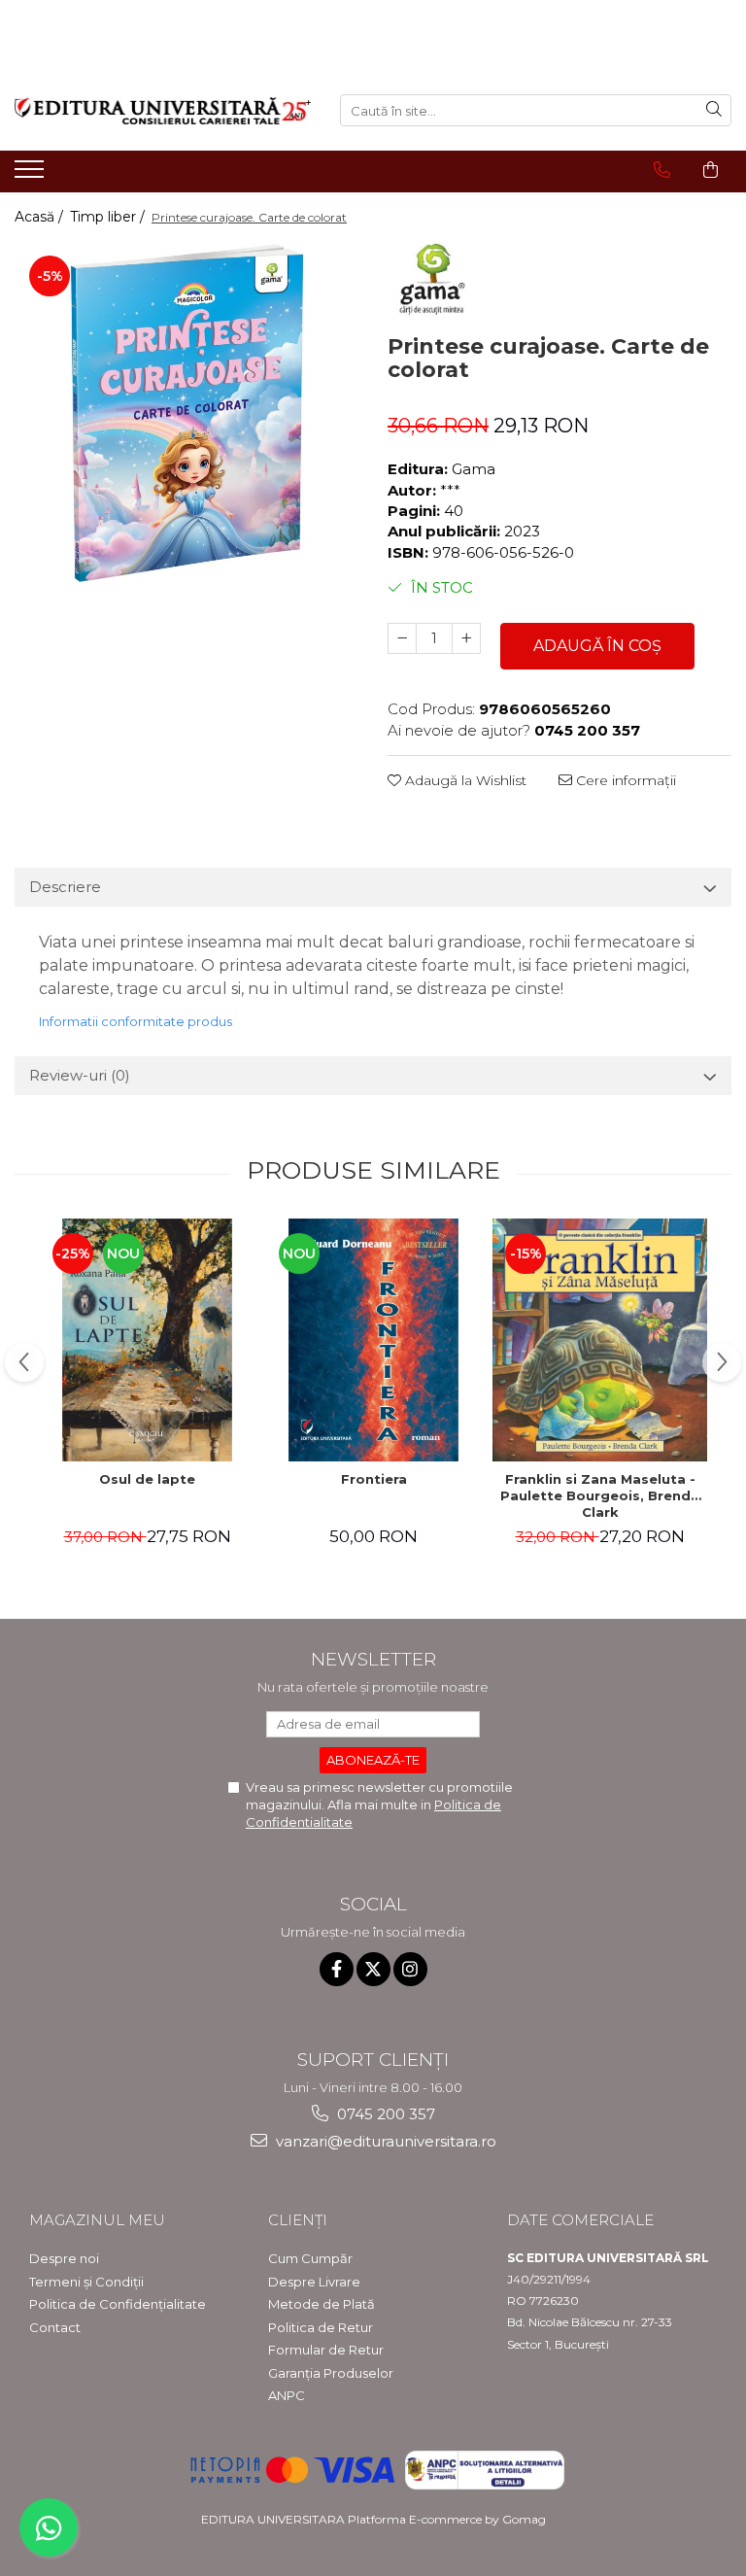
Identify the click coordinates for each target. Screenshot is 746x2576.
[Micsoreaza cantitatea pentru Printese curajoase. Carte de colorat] (402, 638)
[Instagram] (410, 1969)
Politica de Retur (321, 2327)
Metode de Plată (322, 2304)
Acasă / (41, 217)
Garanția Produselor (331, 2373)
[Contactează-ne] (662, 170)
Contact (55, 2327)
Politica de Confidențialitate (118, 2304)
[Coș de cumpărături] (711, 170)
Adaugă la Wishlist (464, 780)
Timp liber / (109, 217)
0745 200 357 (384, 2114)
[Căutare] (714, 110)
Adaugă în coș (597, 646)
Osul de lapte (147, 1479)
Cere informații (624, 780)
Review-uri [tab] (80, 1075)
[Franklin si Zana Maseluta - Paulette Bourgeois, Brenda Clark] (600, 1340)
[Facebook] (337, 1969)
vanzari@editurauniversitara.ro (384, 2141)
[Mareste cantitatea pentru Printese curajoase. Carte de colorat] (466, 638)
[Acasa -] (163, 111)
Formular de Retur (326, 2350)
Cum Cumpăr (310, 2258)
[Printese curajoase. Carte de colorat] (186, 413)
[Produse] (32, 175)
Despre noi (64, 2258)
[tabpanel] (186, 413)
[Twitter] (373, 1969)
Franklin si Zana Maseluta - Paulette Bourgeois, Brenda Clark (600, 1495)
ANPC (287, 2395)
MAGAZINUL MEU (97, 2220)
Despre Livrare (314, 2282)
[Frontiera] (373, 1340)
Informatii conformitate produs (136, 1021)
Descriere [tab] (65, 887)
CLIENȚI (298, 2220)
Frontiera (374, 1479)
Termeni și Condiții (86, 2282)
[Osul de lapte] (147, 1340)
